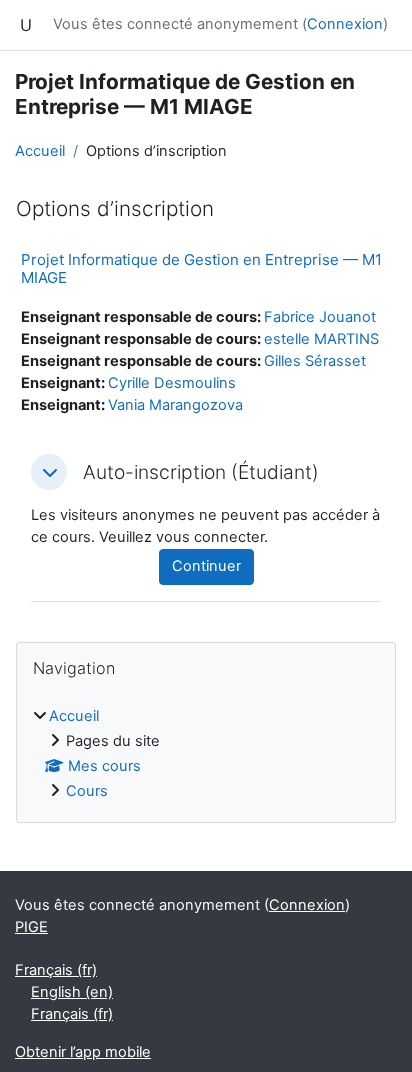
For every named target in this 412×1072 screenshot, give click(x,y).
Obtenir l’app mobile (83, 1052)
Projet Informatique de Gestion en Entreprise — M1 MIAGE (201, 268)
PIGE (31, 927)
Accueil (40, 151)
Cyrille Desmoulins (172, 383)
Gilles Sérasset (315, 361)
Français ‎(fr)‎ (56, 970)
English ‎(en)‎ (72, 992)
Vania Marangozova (175, 405)
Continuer (206, 566)
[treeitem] (206, 754)
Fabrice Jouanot (320, 317)
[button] (49, 472)
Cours (87, 791)
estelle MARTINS (321, 339)
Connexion (345, 24)
